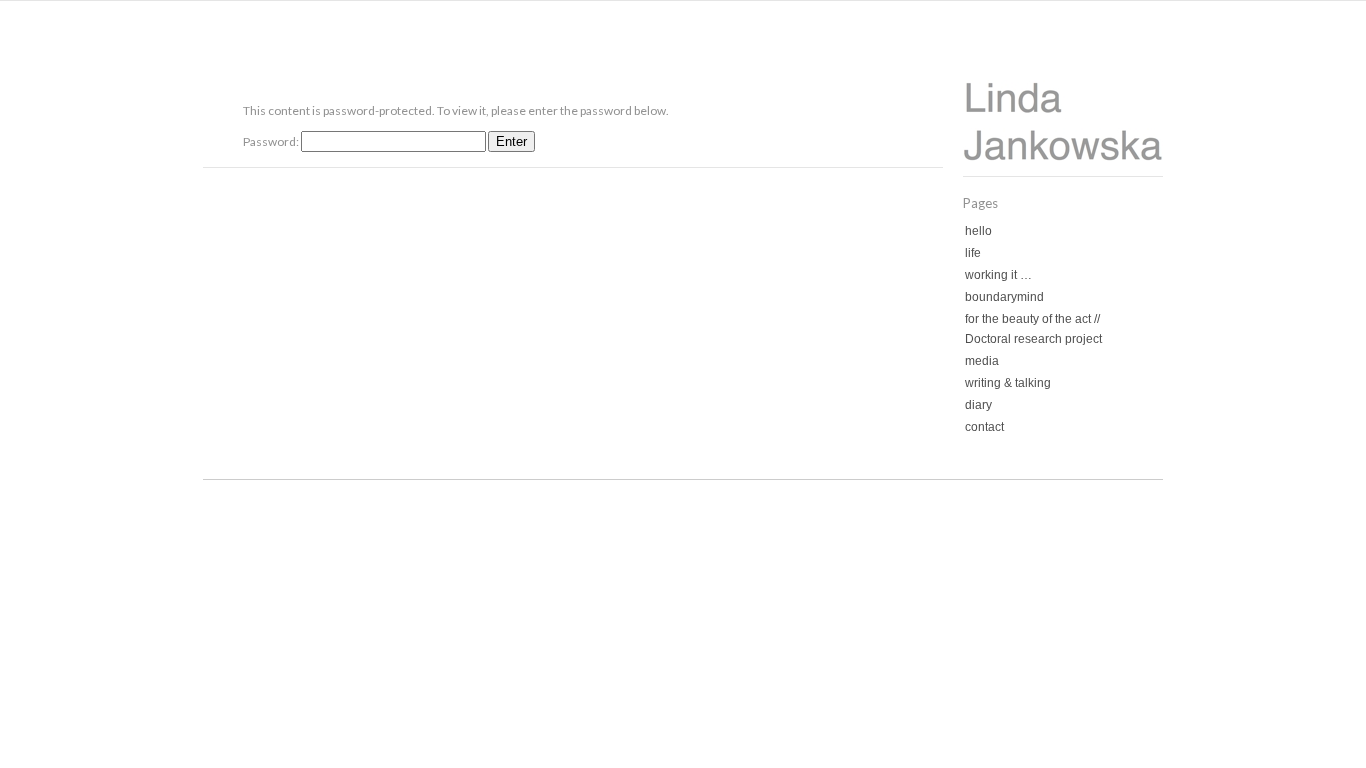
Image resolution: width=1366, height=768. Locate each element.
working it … (998, 275)
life (973, 253)
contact (984, 427)
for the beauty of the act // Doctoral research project (1033, 329)
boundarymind (1004, 297)
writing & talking (1008, 383)
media (982, 361)
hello (978, 231)
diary (978, 405)
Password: (272, 141)
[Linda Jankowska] (1063, 156)
